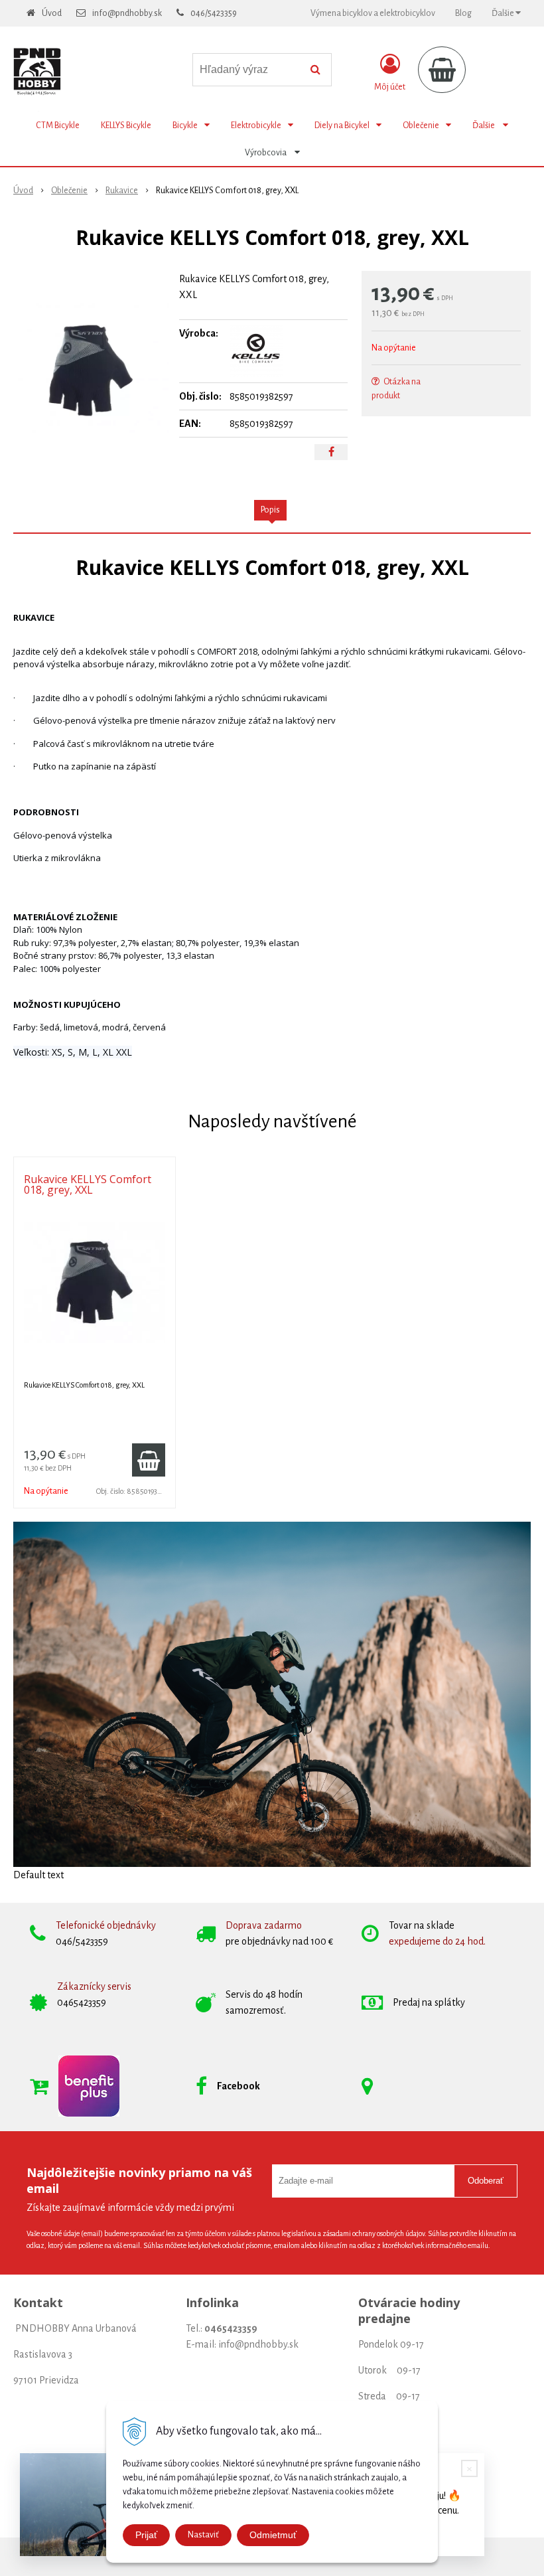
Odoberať (486, 2181)
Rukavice (122, 191)
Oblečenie (69, 191)
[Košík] (442, 70)
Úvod (52, 13)
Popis (270, 510)
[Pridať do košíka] (149, 1460)
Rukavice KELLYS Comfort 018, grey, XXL (88, 1184)
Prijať (146, 2535)
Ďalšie (504, 13)
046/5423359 (214, 13)
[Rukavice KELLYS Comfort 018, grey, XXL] (91, 370)
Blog (463, 13)
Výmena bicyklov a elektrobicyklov (373, 13)
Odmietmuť (273, 2535)
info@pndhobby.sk (127, 13)
